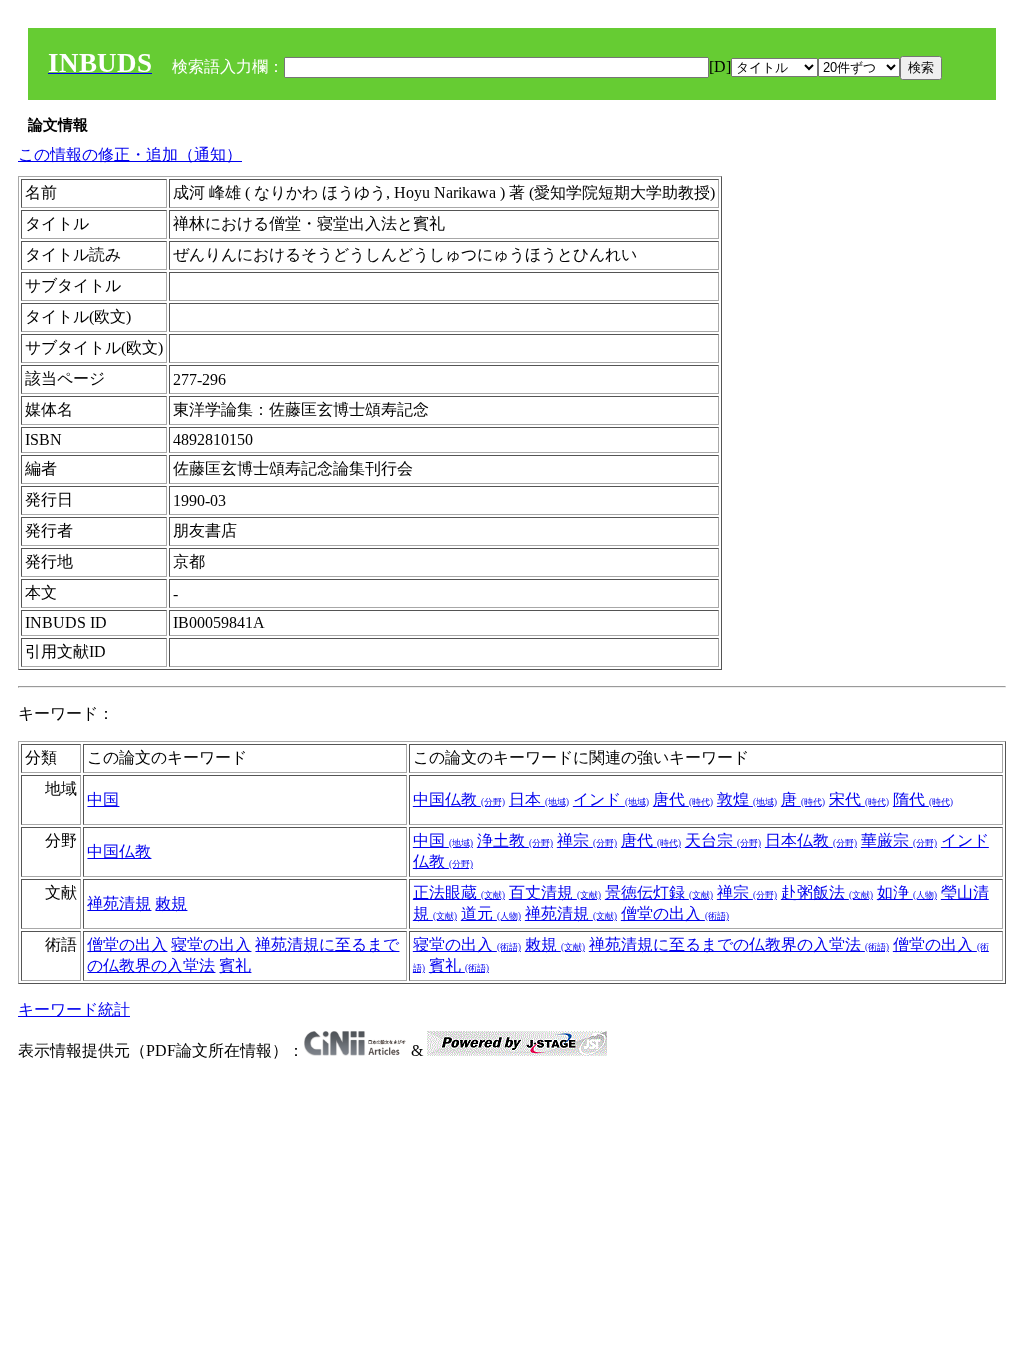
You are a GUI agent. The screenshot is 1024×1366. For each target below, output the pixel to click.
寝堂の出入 (211, 944)
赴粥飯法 (827, 892)
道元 (491, 913)
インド (611, 799)
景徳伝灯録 (659, 892)
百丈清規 (555, 892)
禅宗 (587, 840)
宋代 (859, 799)
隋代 (923, 799)
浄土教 (515, 840)
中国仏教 (459, 799)
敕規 (171, 903)
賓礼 (235, 965)
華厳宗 (899, 840)
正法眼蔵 (459, 892)
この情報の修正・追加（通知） (130, 154)
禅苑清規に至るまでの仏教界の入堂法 (739, 944)
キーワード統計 (74, 1009)
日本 (539, 799)
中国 (103, 799)
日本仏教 (811, 840)
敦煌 (747, 799)
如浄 (907, 892)
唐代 (683, 799)
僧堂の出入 (675, 913)
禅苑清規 (119, 903)
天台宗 (723, 840)
